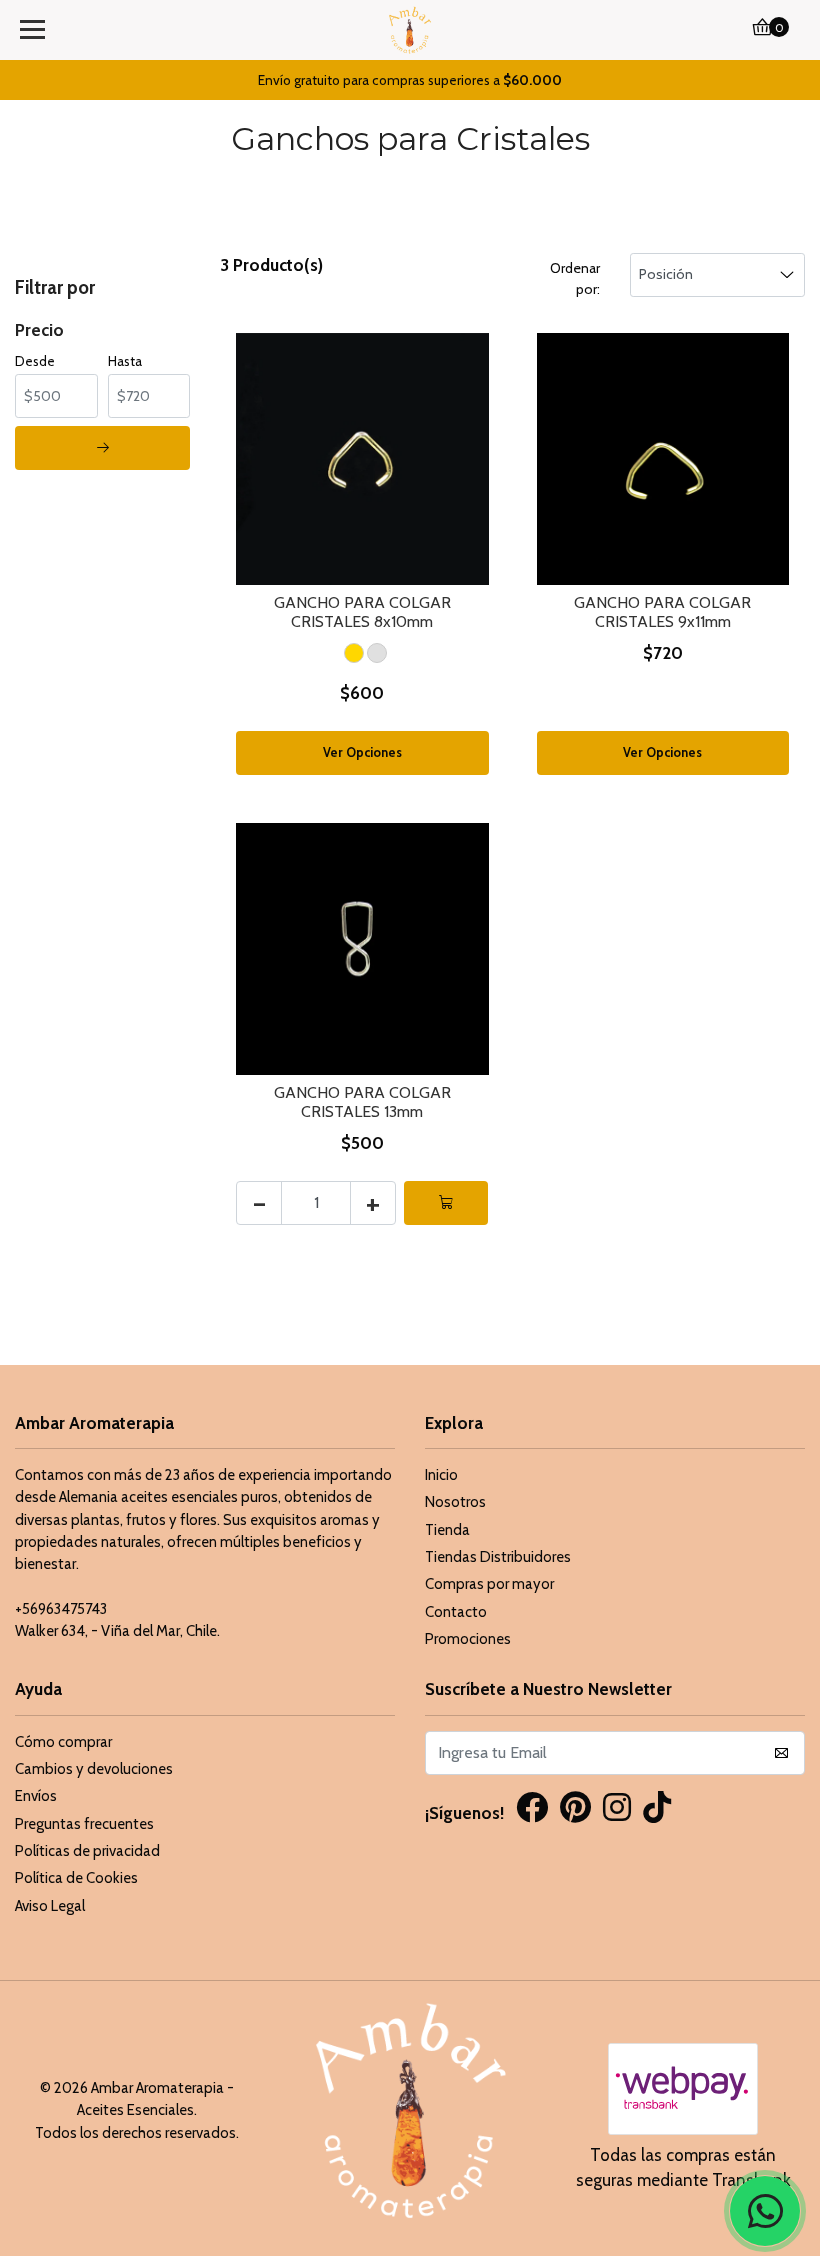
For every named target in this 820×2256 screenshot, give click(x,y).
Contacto (456, 1612)
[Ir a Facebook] (532, 1810)
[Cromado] (377, 653)
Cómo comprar (63, 1742)
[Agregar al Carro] (446, 1203)
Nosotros (455, 1502)
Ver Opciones (362, 752)
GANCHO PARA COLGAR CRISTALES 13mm (362, 1102)
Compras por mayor (489, 1584)
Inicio (441, 1475)
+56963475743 (61, 1609)
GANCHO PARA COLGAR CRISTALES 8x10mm (362, 612)
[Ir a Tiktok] (657, 1810)
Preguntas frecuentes (84, 1824)
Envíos (36, 1796)
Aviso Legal (50, 1906)
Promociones (468, 1639)
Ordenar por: (575, 278)
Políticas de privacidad (87, 1851)
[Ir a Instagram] (617, 1810)
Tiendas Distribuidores (498, 1557)
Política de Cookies (76, 1878)
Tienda (447, 1530)
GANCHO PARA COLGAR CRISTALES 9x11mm (662, 612)
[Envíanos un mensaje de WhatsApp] (765, 2211)
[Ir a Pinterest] (575, 1810)
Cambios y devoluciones (94, 1769)
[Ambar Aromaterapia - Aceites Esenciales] (410, 30)
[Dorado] (354, 653)
